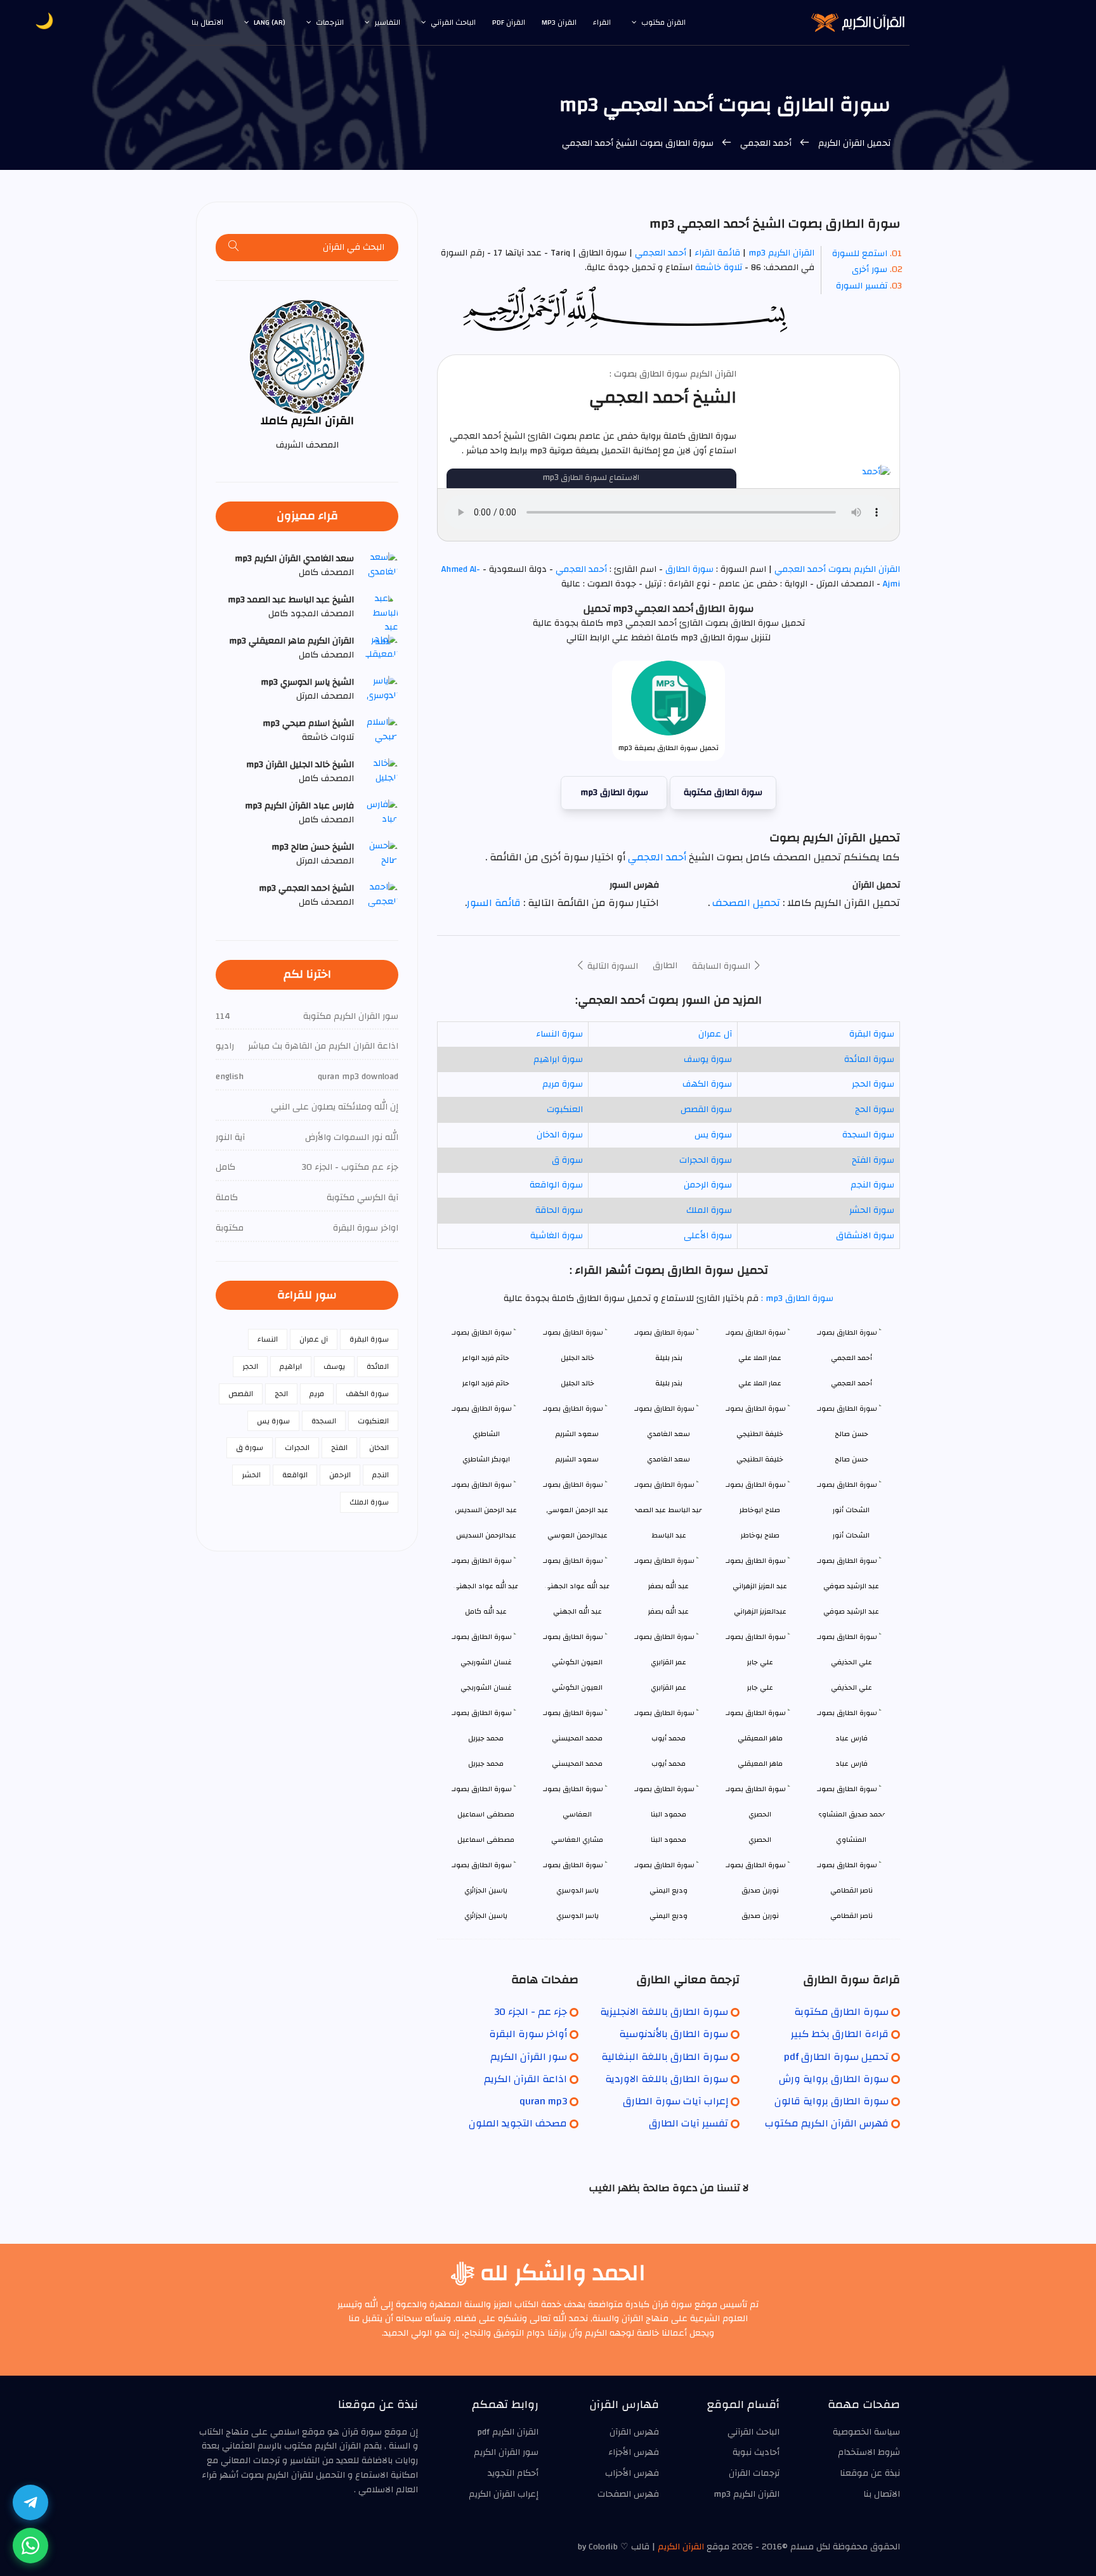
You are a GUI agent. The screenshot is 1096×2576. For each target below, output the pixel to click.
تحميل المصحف (745, 903)
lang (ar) (270, 22)
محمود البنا (669, 1840)
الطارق (665, 966)
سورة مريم (563, 1084)
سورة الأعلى (708, 1236)
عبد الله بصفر (669, 1611)
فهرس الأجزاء (634, 2452)
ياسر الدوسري (577, 1916)
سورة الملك (709, 1210)
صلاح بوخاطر (760, 1535)
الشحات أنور (851, 1535)
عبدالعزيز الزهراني (760, 1611)
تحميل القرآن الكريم (853, 143)
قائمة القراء (717, 253)
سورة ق (567, 1160)
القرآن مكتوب (663, 22)
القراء (602, 22)
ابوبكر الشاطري (486, 1459)
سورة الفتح (873, 1160)
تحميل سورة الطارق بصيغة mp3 (669, 748)
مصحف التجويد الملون (518, 2123)
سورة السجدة (868, 1135)
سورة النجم (872, 1185)
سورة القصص (706, 1110)
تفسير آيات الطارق (688, 2123)
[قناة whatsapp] (30, 2546)
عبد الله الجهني (577, 1611)
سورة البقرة (872, 1034)
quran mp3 (543, 2101)
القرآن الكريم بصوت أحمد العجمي (836, 569)
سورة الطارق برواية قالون (832, 2101)
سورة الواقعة (556, 1185)
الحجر (250, 1366)
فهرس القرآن (634, 2432)
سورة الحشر (872, 1210)
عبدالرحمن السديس (486, 1535)
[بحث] (234, 248)
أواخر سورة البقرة (528, 2034)
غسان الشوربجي (486, 1687)
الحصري (760, 1840)
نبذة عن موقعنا (870, 2473)
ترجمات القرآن (754, 2473)
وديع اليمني (669, 1916)
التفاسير (387, 22)
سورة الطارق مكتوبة (723, 793)
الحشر (251, 1475)
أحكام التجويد (513, 2473)
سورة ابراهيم (558, 1059)
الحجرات (297, 1447)
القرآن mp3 (559, 22)
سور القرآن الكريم (529, 2057)
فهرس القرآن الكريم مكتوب (827, 2123)
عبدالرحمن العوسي (577, 1535)
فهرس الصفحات (628, 2494)
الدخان (379, 1447)
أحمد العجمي (766, 143)
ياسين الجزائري (486, 1916)
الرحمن (340, 1475)
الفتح (339, 1447)
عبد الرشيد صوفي (851, 1611)
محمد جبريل (486, 1764)
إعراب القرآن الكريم (504, 2494)
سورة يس (713, 1135)
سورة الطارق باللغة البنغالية (665, 2057)
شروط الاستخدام (869, 2452)
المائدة (378, 1366)
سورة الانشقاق (865, 1236)
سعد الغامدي (669, 1459)
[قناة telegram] (30, 2502)
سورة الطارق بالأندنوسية (674, 2034)
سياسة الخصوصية (866, 2432)
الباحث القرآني (453, 22)
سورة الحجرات (706, 1160)
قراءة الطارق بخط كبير (840, 2034)
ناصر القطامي (851, 1916)
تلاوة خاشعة (717, 268)
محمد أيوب (669, 1764)
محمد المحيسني (577, 1764)
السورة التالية (611, 966)
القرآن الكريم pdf (508, 2432)
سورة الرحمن (708, 1185)
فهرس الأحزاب (632, 2473)
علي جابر (760, 1687)
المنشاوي (851, 1840)
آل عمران (715, 1034)
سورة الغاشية (557, 1236)
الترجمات (330, 22)
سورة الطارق (689, 569)
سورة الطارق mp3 (614, 793)
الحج (281, 1394)
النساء (268, 1339)
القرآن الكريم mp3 (781, 253)
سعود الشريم (577, 1459)
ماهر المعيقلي (760, 1764)
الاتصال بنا (207, 22)
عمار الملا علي (760, 1383)
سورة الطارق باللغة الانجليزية (664, 2012)
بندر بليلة (669, 1383)
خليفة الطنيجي (760, 1459)
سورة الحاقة (559, 1210)
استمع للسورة (860, 254)
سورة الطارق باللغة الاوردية (667, 2079)
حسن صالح (851, 1459)
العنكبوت (565, 1110)
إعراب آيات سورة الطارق (675, 2101)
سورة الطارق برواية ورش (834, 2079)
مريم (317, 1394)
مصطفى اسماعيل (486, 1840)
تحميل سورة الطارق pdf (836, 2057)
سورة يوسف (708, 1059)
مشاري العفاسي (577, 1840)
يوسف (334, 1366)
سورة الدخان (560, 1135)
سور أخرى (870, 269)
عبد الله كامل (486, 1611)
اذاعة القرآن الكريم (525, 2079)
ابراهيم (291, 1366)
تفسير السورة (862, 286)
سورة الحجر (873, 1084)
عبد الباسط (669, 1535)
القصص (241, 1394)
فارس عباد (851, 1764)
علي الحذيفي (851, 1687)
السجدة (324, 1421)
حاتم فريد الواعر (486, 1383)
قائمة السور (494, 903)
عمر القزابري (669, 1687)
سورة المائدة (869, 1059)
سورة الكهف (707, 1084)
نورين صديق (760, 1916)
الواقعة (295, 1475)
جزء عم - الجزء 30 (531, 2012)
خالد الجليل (577, 1383)
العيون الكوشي (577, 1687)
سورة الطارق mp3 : (796, 1298)
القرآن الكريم (681, 2547)
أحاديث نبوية (756, 2452)
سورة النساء (559, 1034)
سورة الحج (875, 1110)
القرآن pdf (509, 22)
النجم (381, 1475)
